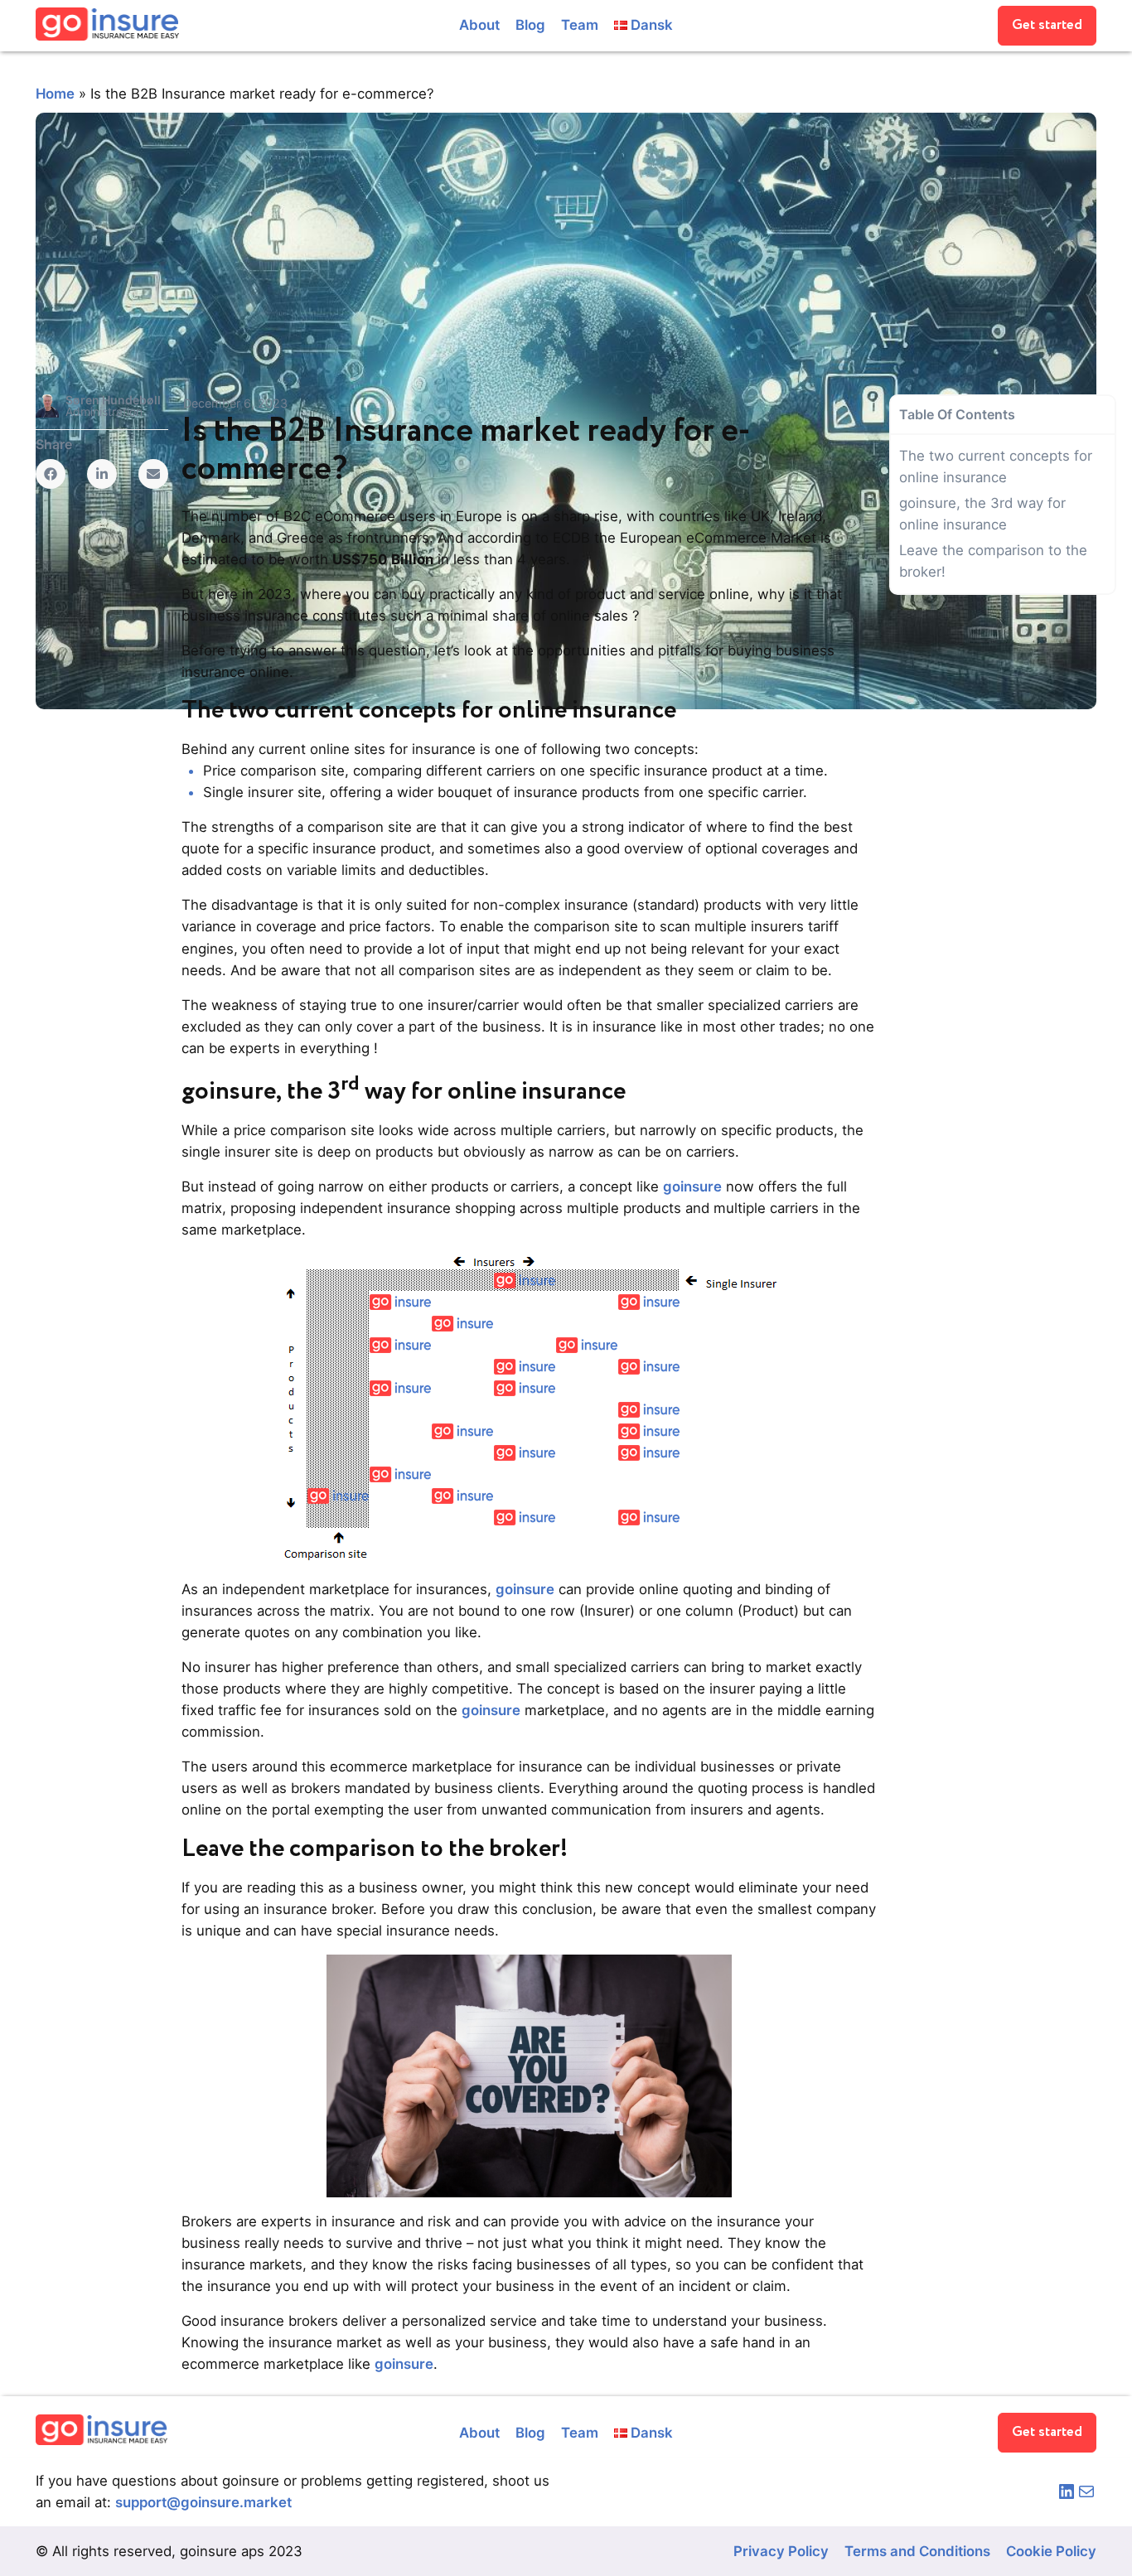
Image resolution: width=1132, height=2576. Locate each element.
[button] (1047, 26)
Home (55, 94)
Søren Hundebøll (113, 400)
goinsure (692, 1187)
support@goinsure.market (203, 2502)
